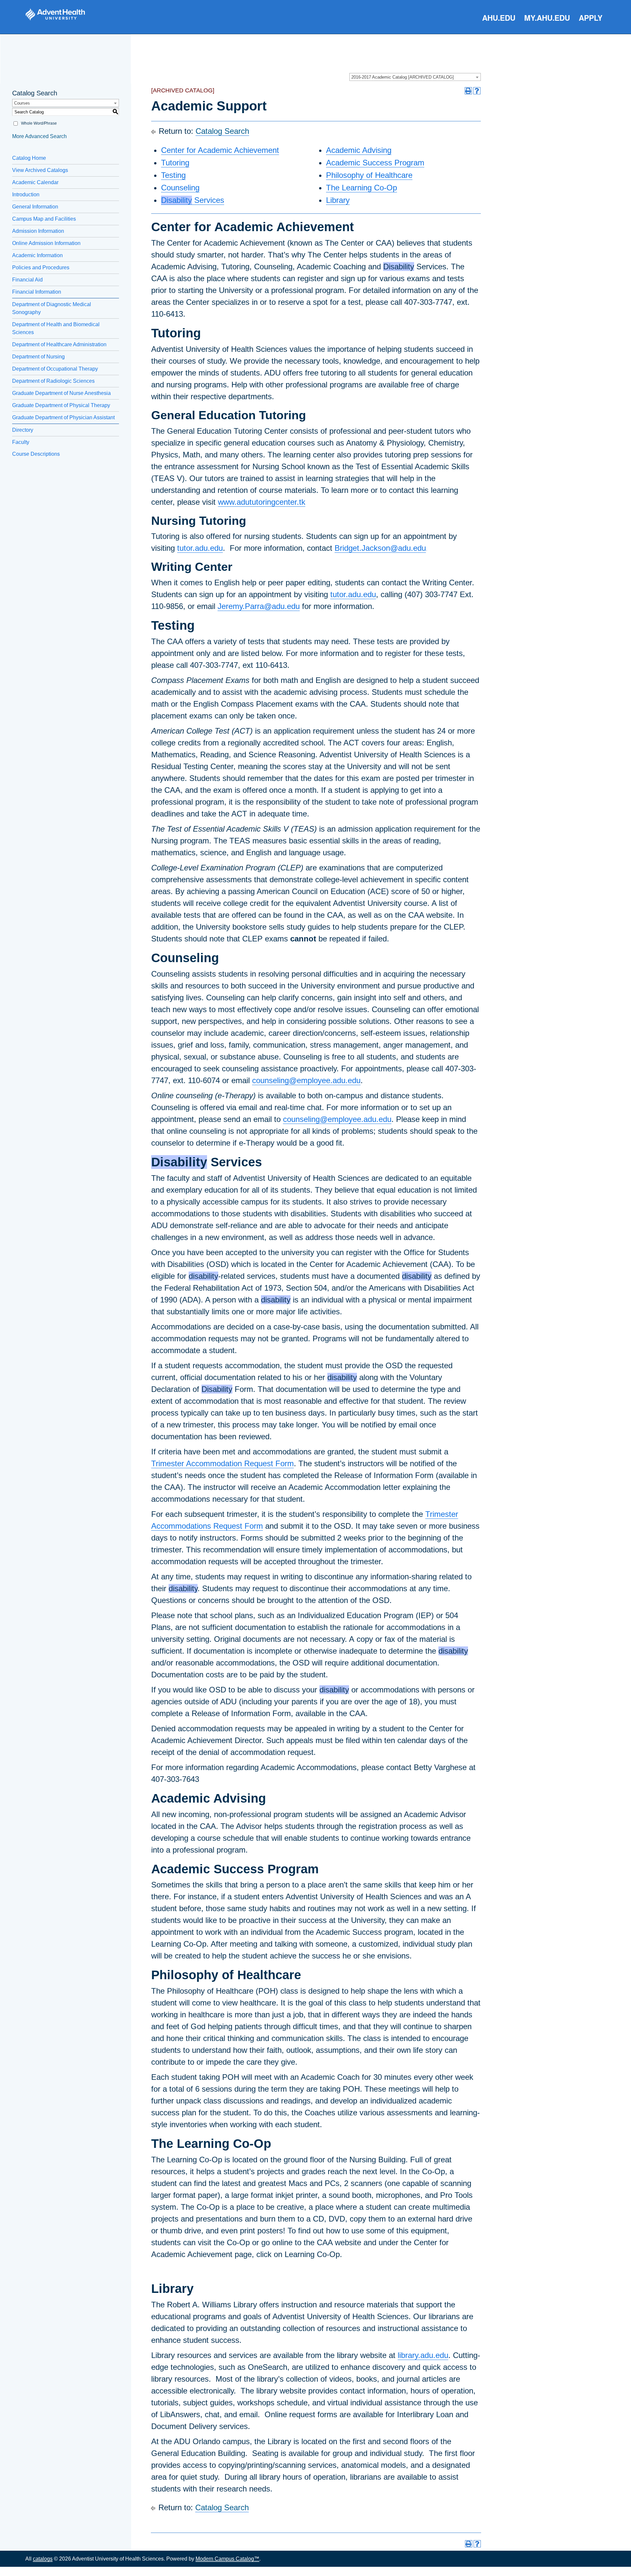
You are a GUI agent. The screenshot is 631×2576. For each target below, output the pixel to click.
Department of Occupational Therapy (55, 369)
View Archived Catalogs (40, 170)
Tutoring (175, 163)
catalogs (43, 2559)
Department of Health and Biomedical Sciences (56, 328)
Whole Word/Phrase (39, 123)
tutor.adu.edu (200, 548)
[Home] (55, 14)
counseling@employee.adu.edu (306, 1080)
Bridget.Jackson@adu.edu (380, 548)
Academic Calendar (35, 182)
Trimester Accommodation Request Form (222, 1463)
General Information (35, 207)
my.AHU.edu (547, 18)
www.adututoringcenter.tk (262, 502)
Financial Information (37, 292)
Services (193, 200)
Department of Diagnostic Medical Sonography (52, 308)
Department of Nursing (38, 357)
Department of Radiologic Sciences (53, 381)
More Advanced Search (39, 136)
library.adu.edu (423, 2355)
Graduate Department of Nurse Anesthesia (61, 393)
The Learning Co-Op (362, 188)
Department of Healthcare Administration (59, 344)
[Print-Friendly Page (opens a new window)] (468, 91)
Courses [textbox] (22, 103)
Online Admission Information (46, 243)
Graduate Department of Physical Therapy (61, 405)
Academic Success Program (375, 163)
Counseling (180, 188)
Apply (591, 18)
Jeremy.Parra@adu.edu (259, 606)
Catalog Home (29, 158)
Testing (173, 175)
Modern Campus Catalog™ (227, 2559)
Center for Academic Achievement (220, 150)
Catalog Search (222, 131)
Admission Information (38, 231)
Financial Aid (27, 280)
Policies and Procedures (41, 267)
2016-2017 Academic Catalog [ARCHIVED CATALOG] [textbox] (403, 77)
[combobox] (415, 77)
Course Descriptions (36, 454)
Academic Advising (359, 150)
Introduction (26, 194)
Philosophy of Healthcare (369, 175)
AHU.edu (499, 18)
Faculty (21, 442)
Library (338, 200)
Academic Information (37, 255)
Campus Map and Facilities (44, 219)
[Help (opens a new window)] (477, 91)
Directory (23, 430)
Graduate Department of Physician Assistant (63, 417)
